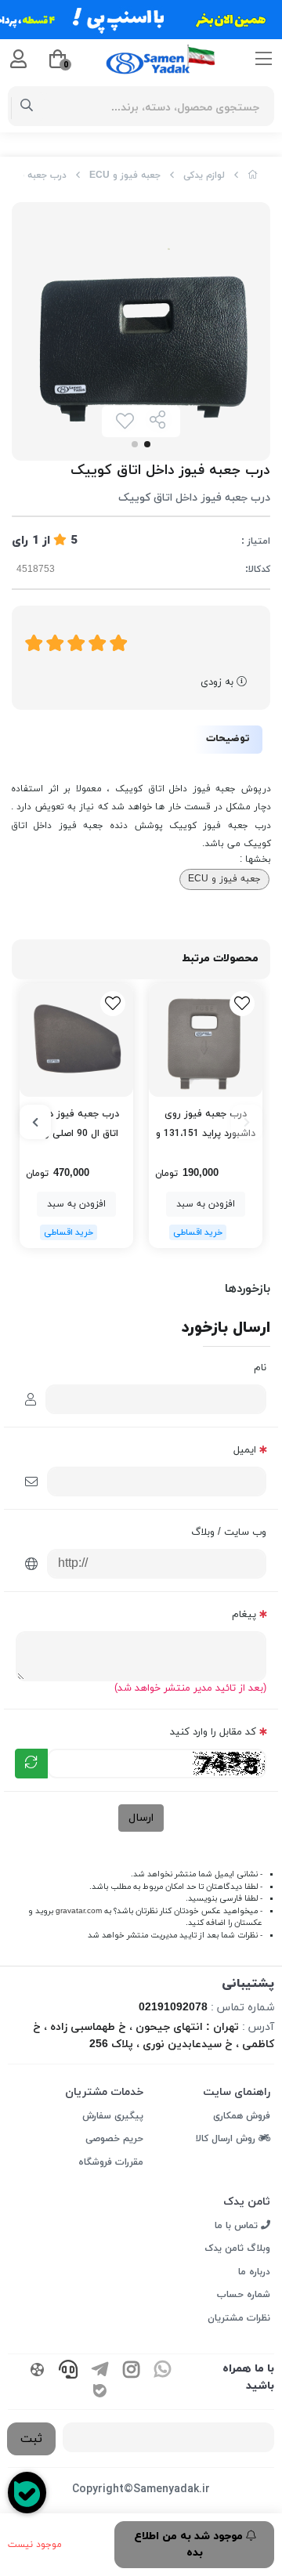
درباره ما (254, 2272)
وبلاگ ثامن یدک (237, 2249)
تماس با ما (238, 2226)
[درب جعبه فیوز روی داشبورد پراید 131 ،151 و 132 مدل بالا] (206, 1040)
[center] (27, 107)
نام (260, 1368)
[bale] (99, 2392)
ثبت (31, 2439)
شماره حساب (244, 2295)
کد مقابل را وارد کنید (213, 1732)
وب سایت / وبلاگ (229, 1532)
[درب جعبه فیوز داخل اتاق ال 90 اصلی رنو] (76, 1040)
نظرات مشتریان (239, 2318)
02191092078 (173, 2008)
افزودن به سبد (206, 1204)
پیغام (244, 1615)
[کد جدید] (31, 1764)
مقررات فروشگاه (111, 2162)
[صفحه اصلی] (253, 175)
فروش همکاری (242, 2116)
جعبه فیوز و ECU (125, 175)
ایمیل (245, 1450)
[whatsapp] (162, 2371)
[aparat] (37, 2371)
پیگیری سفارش (113, 2116)
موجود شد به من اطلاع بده (190, 2545)
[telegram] (99, 2371)
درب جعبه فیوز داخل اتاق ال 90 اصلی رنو (76, 1124)
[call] (68, 2371)
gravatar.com (79, 1911)
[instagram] (131, 2371)
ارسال (141, 1818)
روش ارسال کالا (227, 2139)
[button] (247, 1122)
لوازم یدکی (204, 175)
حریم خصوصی (114, 2139)
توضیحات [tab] (228, 739)
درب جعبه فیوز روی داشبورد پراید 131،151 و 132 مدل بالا (206, 1125)
